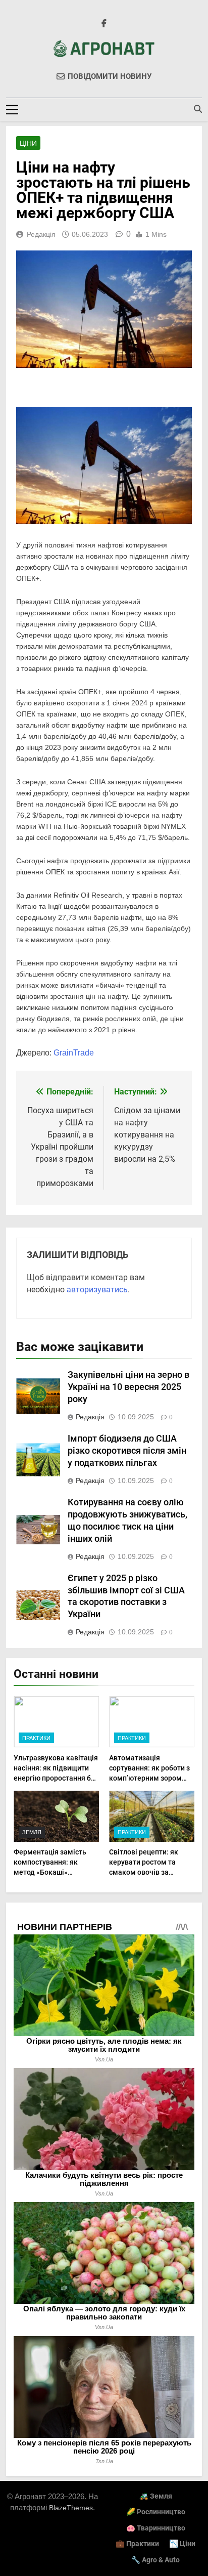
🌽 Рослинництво (156, 2512)
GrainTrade (74, 1053)
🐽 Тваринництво (156, 2528)
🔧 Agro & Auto (155, 2560)
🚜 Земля (156, 2496)
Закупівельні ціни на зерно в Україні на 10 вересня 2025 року (128, 1387)
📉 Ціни (182, 2544)
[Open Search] (198, 109)
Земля (32, 1832)
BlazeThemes (71, 2508)
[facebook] (104, 24)
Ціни (28, 143)
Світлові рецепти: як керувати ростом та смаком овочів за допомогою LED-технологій (144, 1872)
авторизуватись (97, 1290)
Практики (36, 1738)
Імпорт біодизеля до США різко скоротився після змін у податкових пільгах (127, 1451)
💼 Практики (137, 2544)
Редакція (41, 234)
